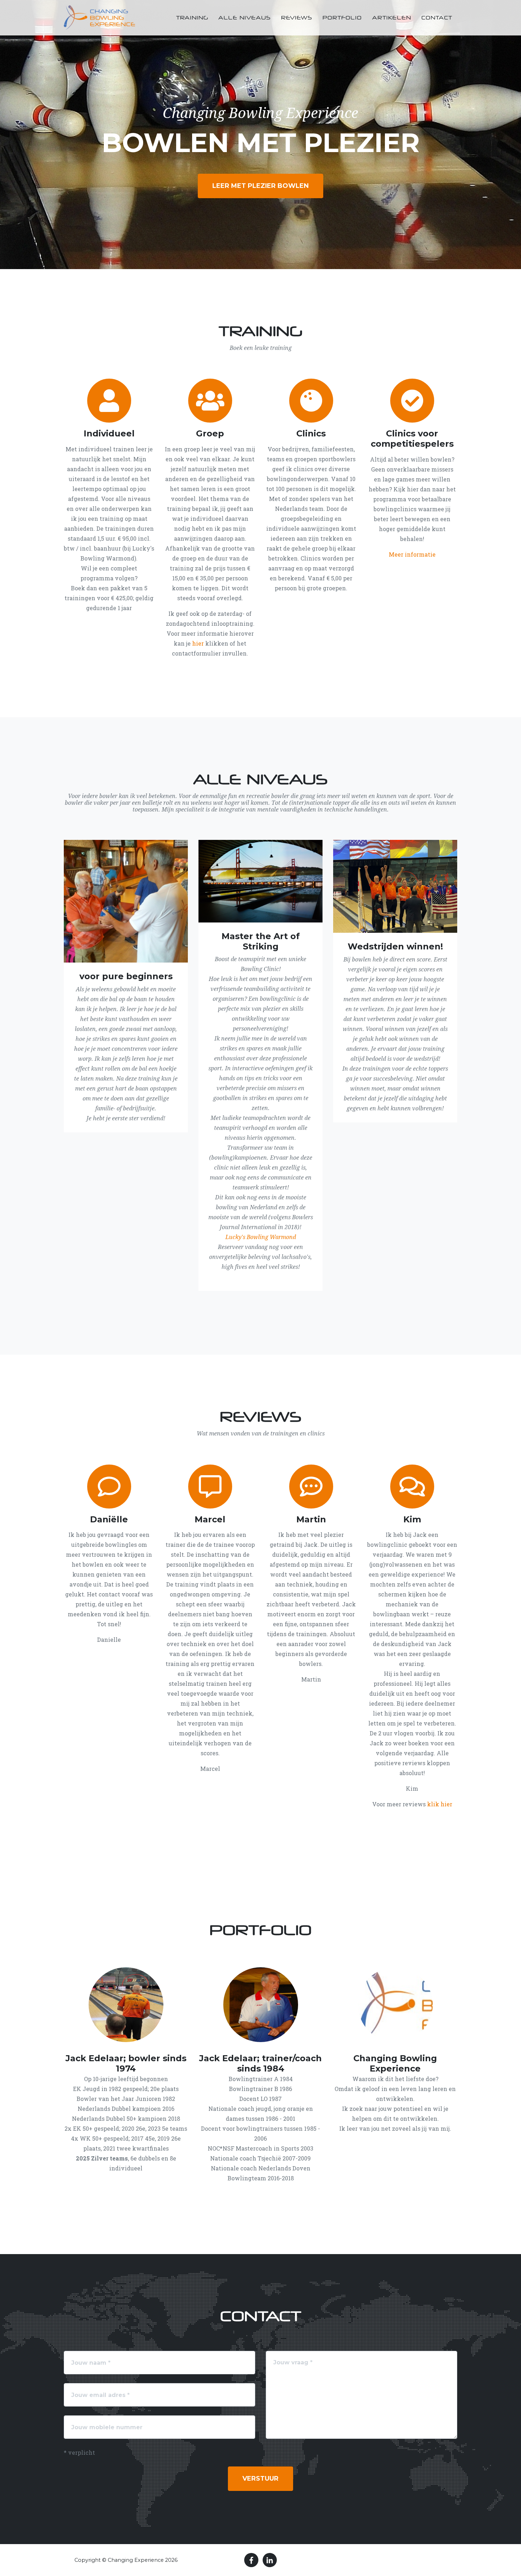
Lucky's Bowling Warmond (261, 1237)
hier (198, 643)
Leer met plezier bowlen (260, 186)
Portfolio (342, 18)
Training (192, 18)
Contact (437, 18)
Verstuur (260, 2479)
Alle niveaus (245, 18)
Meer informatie (412, 554)
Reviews (297, 18)
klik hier (440, 1804)
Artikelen (392, 18)
